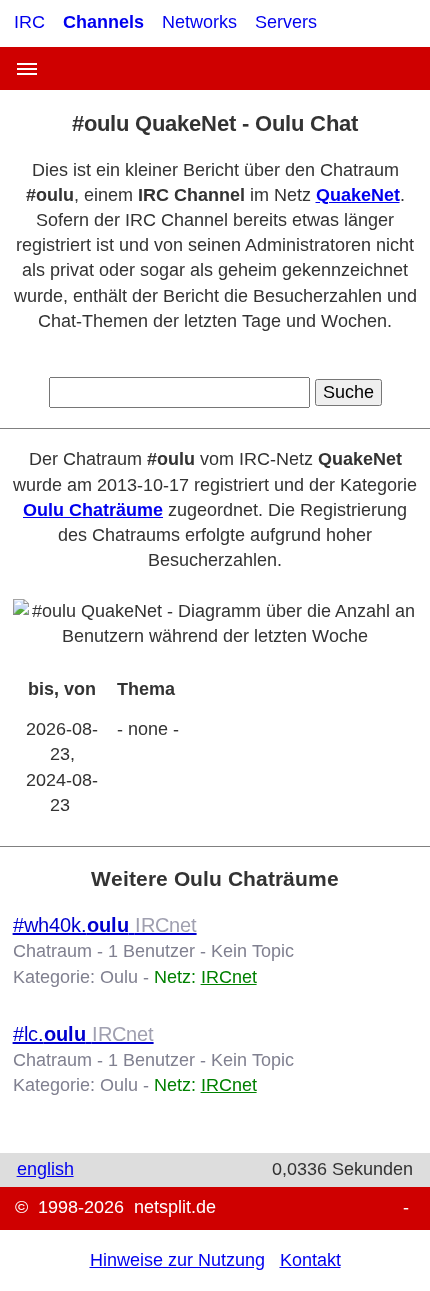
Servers (286, 22)
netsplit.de (175, 1207)
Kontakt (310, 1260)
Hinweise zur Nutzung (177, 1260)
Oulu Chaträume (93, 510)
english (45, 1169)
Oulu (119, 977)
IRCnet (229, 977)
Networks (199, 22)
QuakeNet (358, 195)
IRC (29, 22)
